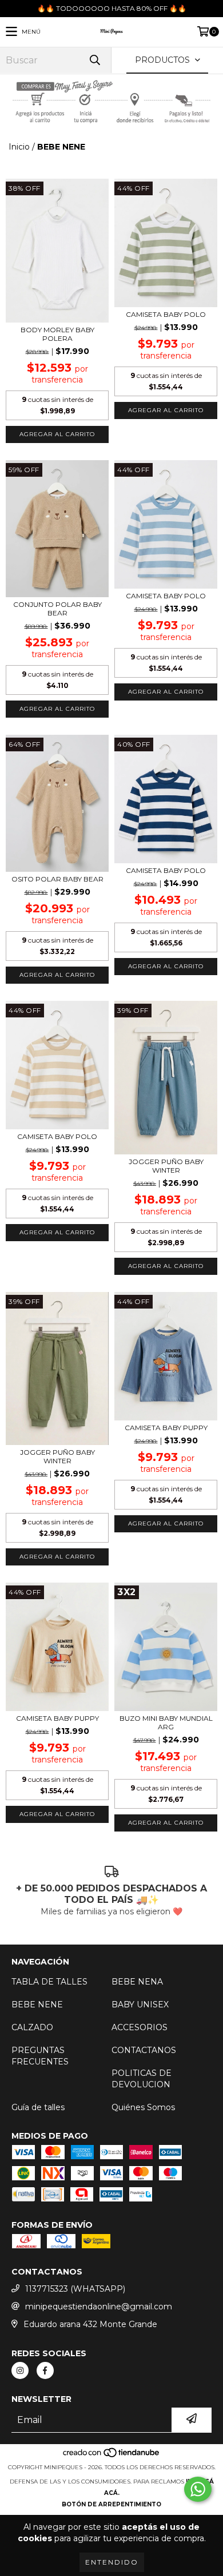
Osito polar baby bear (57, 879)
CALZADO (32, 2027)
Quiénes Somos (143, 2107)
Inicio (19, 147)
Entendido (112, 2562)
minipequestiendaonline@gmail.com (99, 2307)
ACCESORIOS (140, 2027)
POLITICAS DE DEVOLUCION (142, 2079)
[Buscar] (94, 60)
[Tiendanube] (112, 2456)
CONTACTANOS (144, 2050)
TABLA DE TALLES (49, 1982)
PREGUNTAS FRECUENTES (40, 2056)
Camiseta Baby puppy (166, 1428)
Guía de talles (38, 2107)
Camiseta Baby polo (166, 314)
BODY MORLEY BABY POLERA (57, 334)
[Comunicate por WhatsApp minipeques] (198, 2489)
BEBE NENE (37, 2005)
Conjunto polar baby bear (57, 609)
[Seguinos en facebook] (45, 2370)
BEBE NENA (137, 1982)
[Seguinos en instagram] (20, 2370)
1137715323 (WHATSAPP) (75, 2289)
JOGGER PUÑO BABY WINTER (166, 1166)
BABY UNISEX (140, 2005)
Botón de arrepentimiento (111, 2504)
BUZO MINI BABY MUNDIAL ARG (166, 1722)
